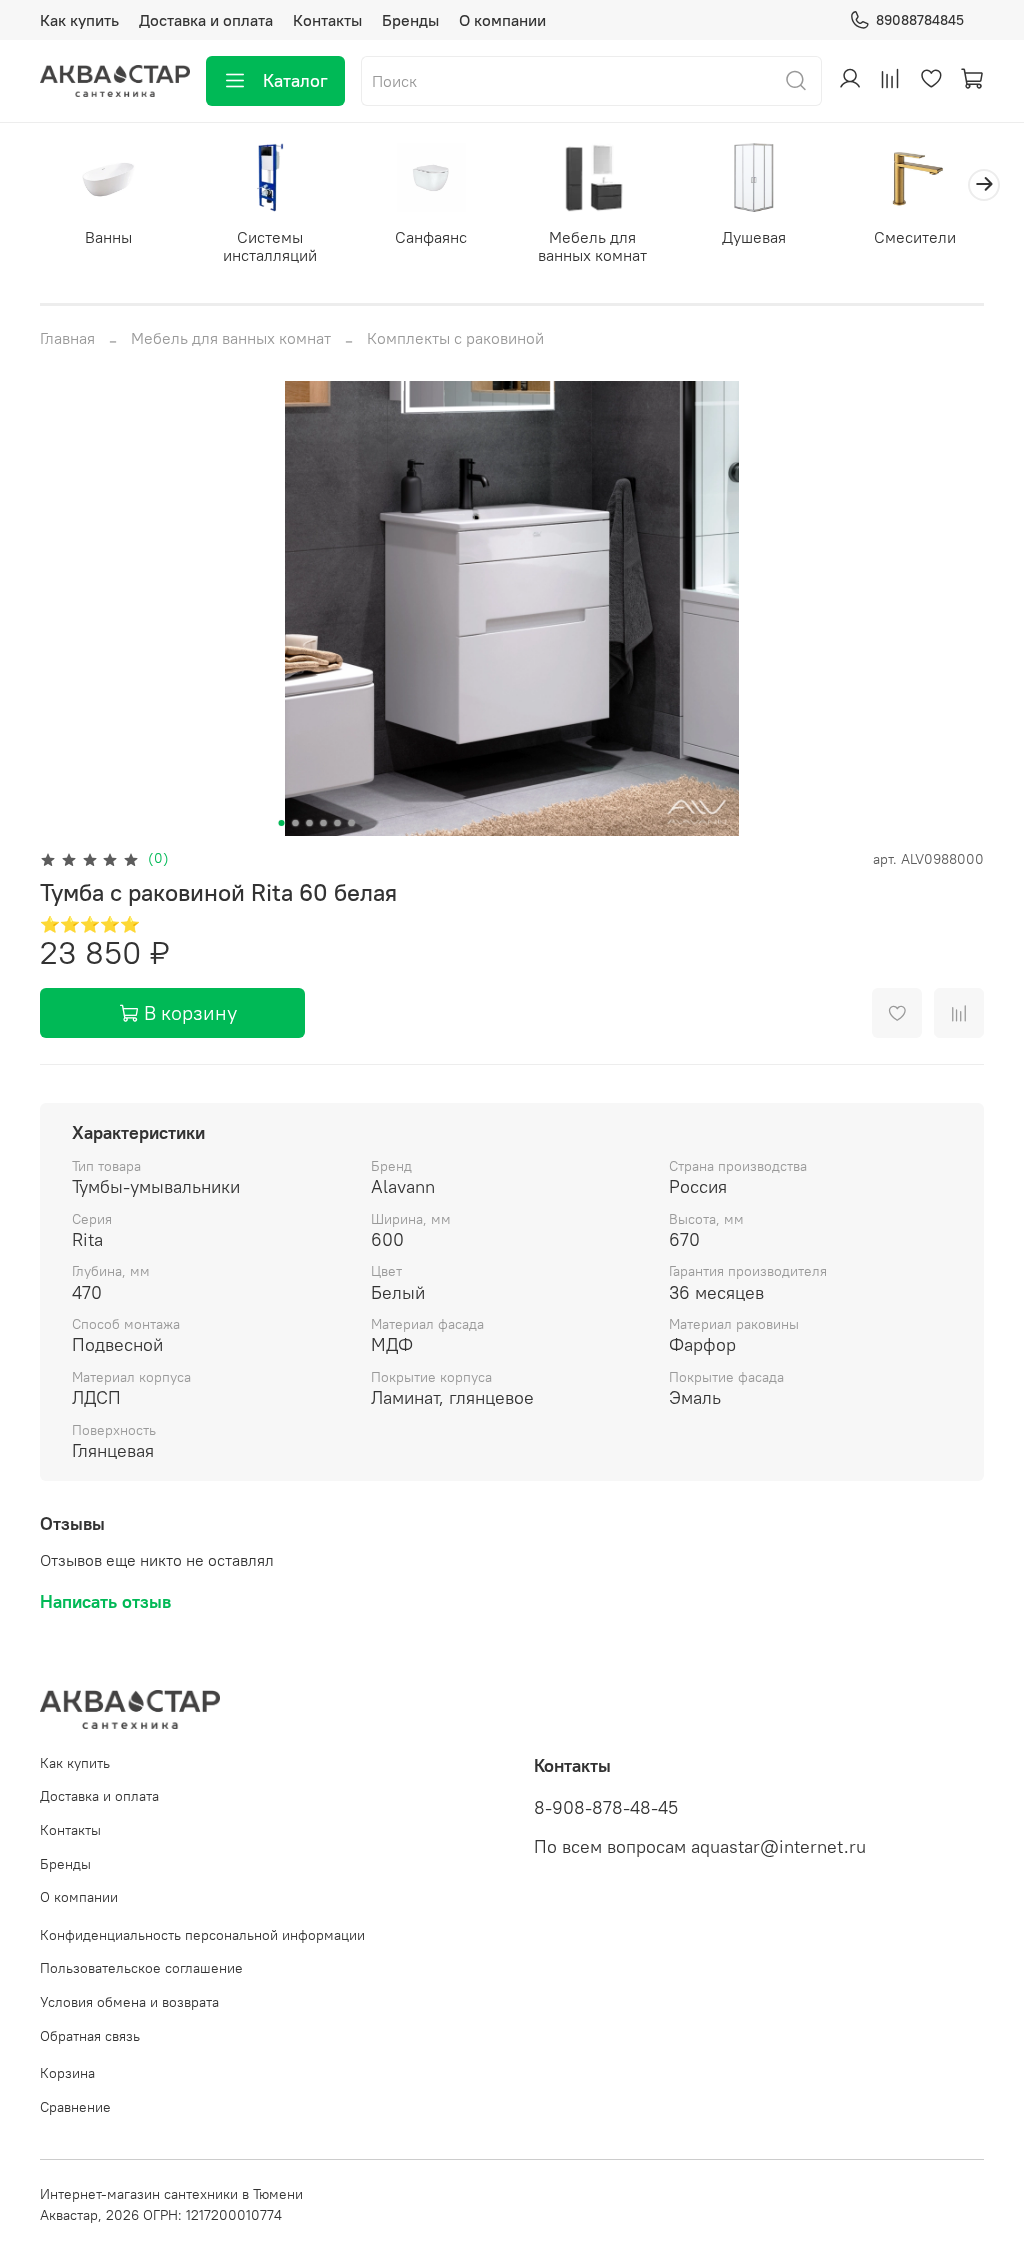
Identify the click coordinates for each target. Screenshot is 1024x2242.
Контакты (327, 20)
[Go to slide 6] (352, 823)
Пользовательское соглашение (141, 1968)
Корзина (67, 2073)
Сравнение (75, 2107)
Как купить (79, 20)
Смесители (915, 237)
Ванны (108, 237)
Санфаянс (431, 237)
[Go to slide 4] (324, 823)
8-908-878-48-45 (606, 1808)
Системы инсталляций (270, 246)
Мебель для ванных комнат (592, 246)
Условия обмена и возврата (129, 2002)
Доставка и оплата (206, 20)
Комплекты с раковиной (455, 338)
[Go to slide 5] (338, 823)
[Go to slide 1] (282, 823)
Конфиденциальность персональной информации (202, 1935)
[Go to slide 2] (296, 823)
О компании (502, 20)
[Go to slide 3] (310, 823)
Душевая (754, 237)
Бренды (410, 20)
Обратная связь (90, 2036)
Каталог (295, 80)
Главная (67, 338)
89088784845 (920, 20)
